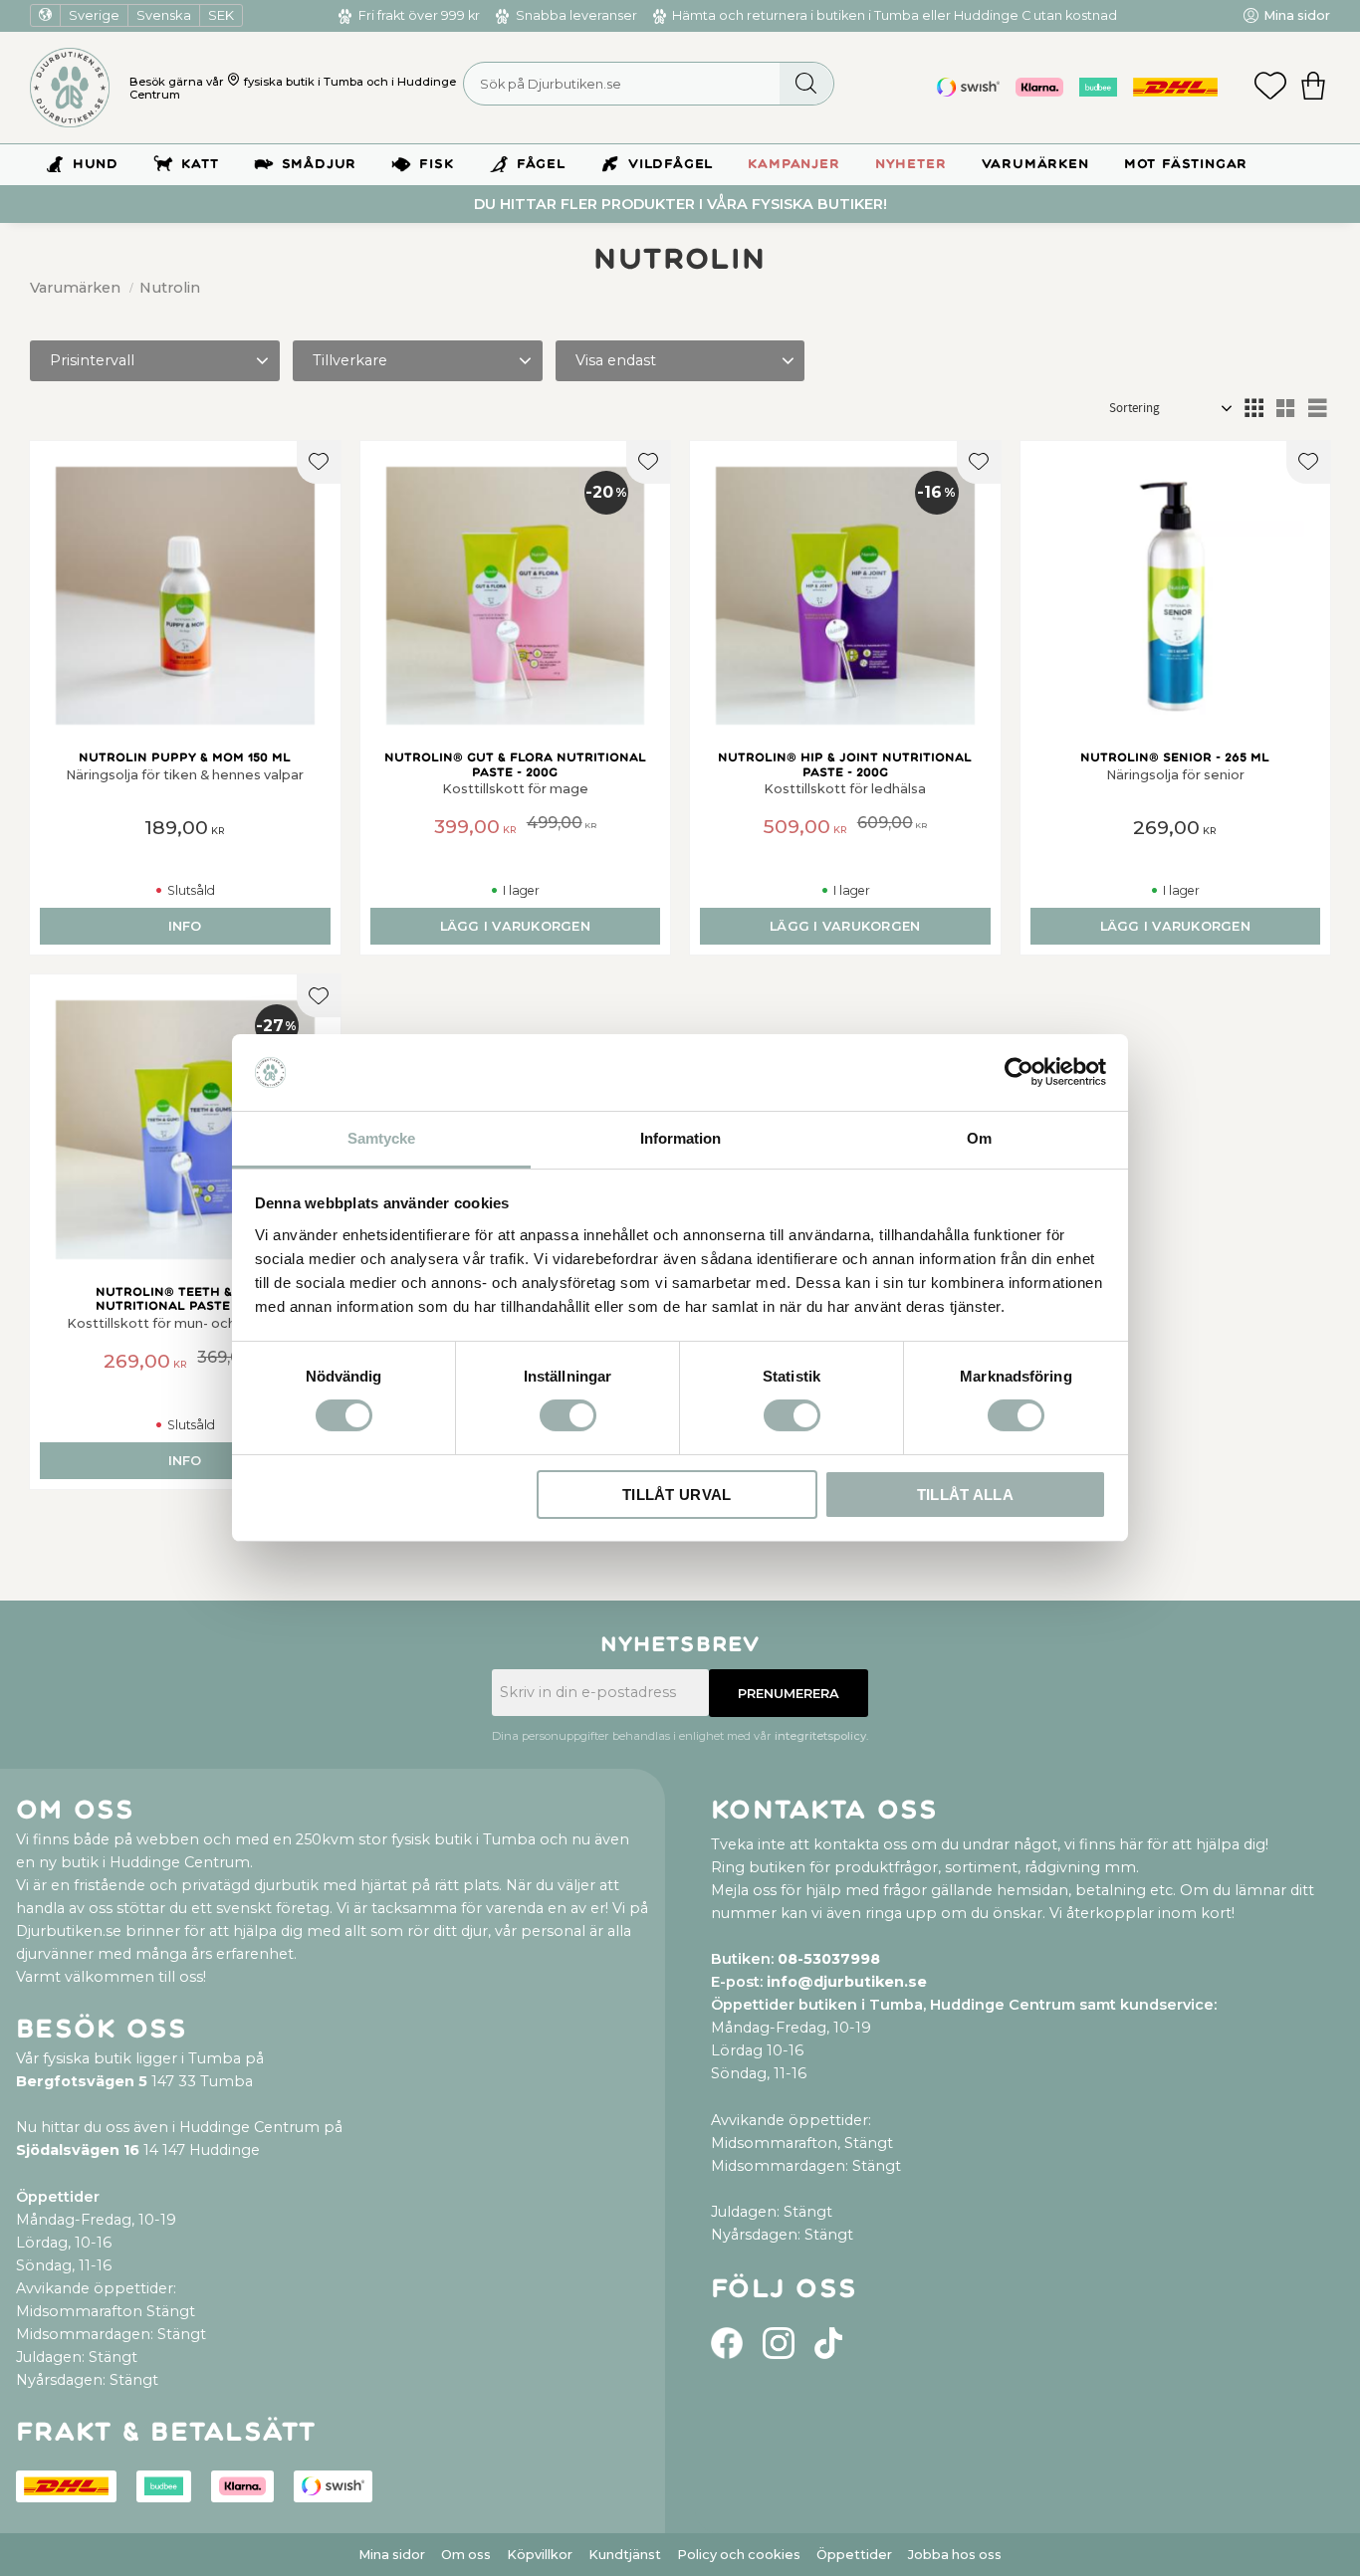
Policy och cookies (739, 2555)
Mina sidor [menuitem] (1297, 15)
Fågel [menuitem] (541, 164)
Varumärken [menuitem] (1035, 164)
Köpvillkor (540, 2555)
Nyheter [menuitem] (911, 164)
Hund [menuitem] (96, 164)
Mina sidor (392, 2555)
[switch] (568, 1415)
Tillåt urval (677, 1495)
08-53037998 (829, 1959)
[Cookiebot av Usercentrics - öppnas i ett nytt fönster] (1019, 1072)
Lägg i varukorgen (515, 926)
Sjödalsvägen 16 (78, 2150)
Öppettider (854, 2555)
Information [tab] (680, 1138)
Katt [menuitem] (200, 164)
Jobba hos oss (955, 2555)
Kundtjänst (625, 2555)
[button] (1270, 88)
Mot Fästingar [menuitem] (1186, 164)
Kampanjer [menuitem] (793, 164)
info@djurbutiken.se (847, 1982)
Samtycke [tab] (381, 1138)
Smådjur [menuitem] (320, 164)
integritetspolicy (820, 1736)
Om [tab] (979, 1138)
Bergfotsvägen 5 (82, 2081)
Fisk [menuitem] (436, 164)
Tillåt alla (965, 1495)
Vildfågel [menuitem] (671, 164)
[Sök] (806, 84)
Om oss (466, 2555)
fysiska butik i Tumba (304, 82)
